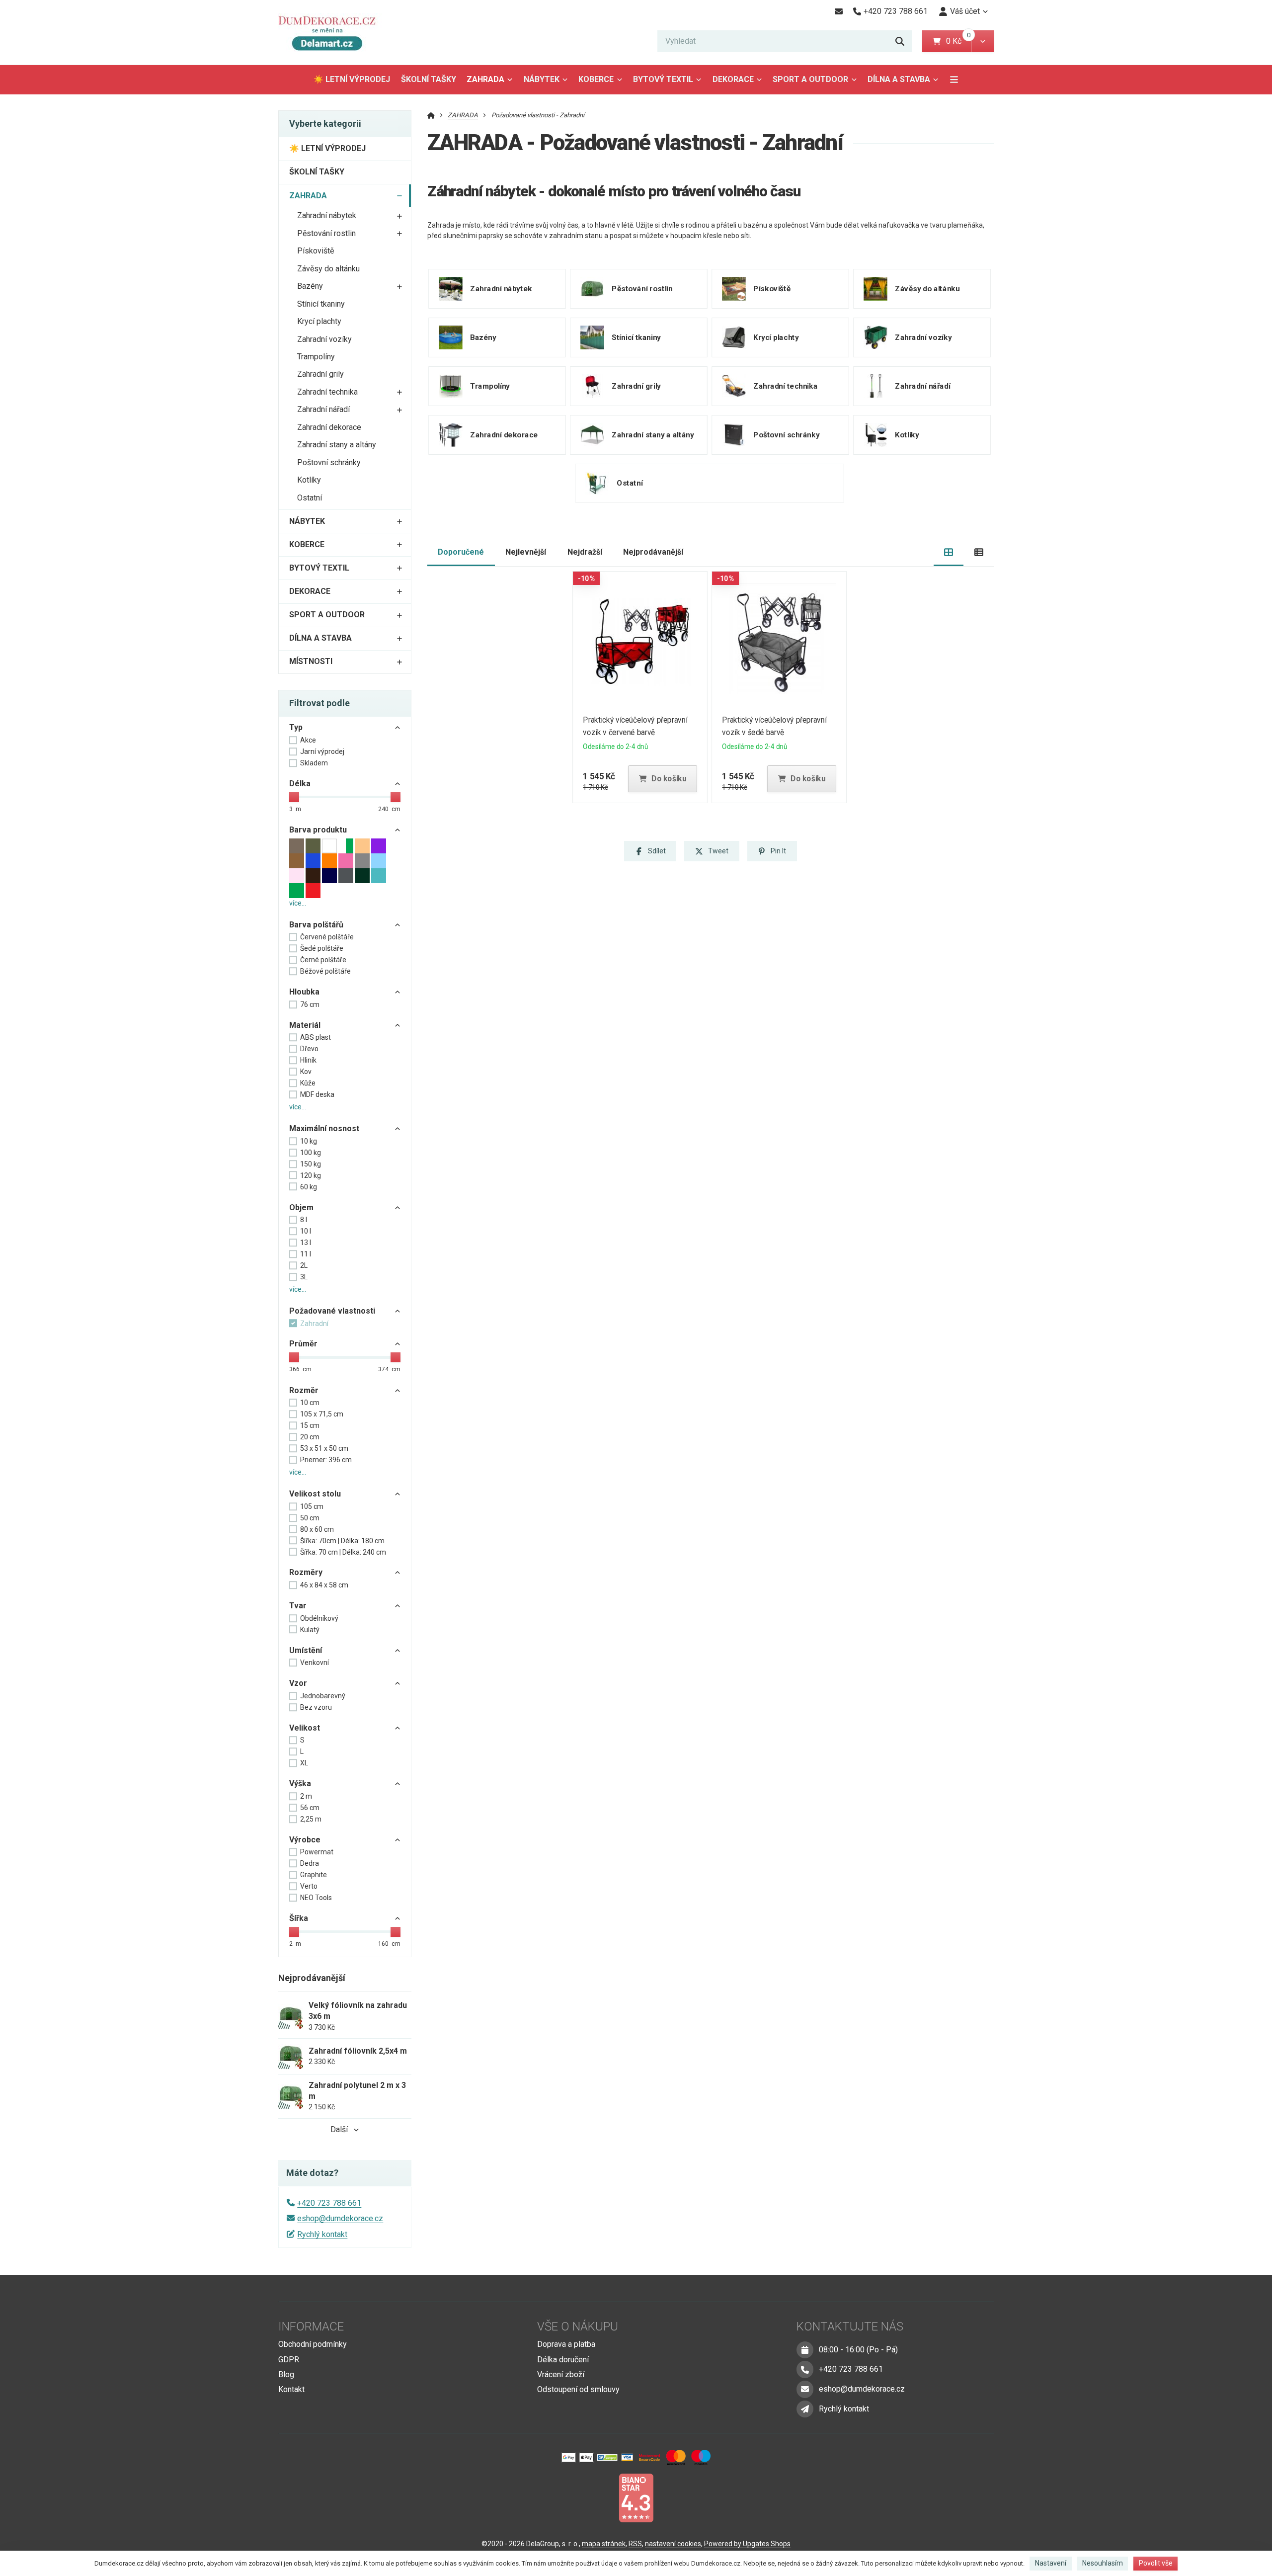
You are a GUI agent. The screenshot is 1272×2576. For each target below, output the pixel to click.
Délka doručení (563, 2360)
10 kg (309, 1141)
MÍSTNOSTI (311, 661)
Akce (308, 740)
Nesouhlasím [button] (1103, 2563)
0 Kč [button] (959, 41)
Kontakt (291, 2389)
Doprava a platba (566, 2344)
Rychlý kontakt (322, 2234)
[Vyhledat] (900, 41)
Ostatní (310, 498)
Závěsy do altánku (328, 269)
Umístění (306, 1650)
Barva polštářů (316, 925)
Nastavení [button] (1051, 2563)
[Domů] (331, 33)
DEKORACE (733, 79)
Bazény (310, 286)
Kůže (308, 1083)
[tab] (949, 552)
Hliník (308, 1060)
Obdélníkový (319, 1618)
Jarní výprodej (322, 751)
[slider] (294, 797)
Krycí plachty (319, 321)
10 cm (310, 1403)
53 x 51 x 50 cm (324, 1448)
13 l (306, 1243)
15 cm (310, 1425)
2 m (306, 1796)
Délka (300, 784)
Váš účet (965, 11)
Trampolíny (316, 357)
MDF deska (317, 1094)
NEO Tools (316, 1898)
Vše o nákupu (578, 2327)
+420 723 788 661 (329, 2203)
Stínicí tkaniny (321, 304)
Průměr (303, 1344)
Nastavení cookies (673, 2544)
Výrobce (305, 1840)
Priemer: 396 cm (326, 1460)
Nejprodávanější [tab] (653, 552)
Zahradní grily (320, 374)
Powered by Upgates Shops (747, 2544)
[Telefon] (805, 2369)
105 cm (312, 1506)
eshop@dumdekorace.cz (340, 2218)
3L (304, 1277)
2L (304, 1265)
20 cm (310, 1437)
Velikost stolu (315, 1494)
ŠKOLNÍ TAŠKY (429, 79)
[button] (983, 41)
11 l (306, 1254)
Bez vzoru (316, 1707)
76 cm (310, 1004)
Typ (296, 727)
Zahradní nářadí (323, 409)
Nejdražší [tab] (585, 552)
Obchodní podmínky (313, 2344)
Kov (306, 1072)
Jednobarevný (323, 1696)
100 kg (311, 1153)
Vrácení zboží (561, 2374)
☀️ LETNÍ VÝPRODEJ (352, 79)
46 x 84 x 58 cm (324, 1585)
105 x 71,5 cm (322, 1414)
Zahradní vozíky (324, 339)
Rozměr (304, 1390)
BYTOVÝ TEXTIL (663, 79)
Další (339, 2129)
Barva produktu (318, 830)
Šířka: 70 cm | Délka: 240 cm (343, 1552)
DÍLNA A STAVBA (899, 79)
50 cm (310, 1518)
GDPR (289, 2360)
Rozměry (306, 1572)
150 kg (311, 1164)
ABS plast (316, 1037)
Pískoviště (316, 251)
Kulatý (310, 1630)
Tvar (298, 1606)
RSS (635, 2544)
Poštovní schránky (329, 462)
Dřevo (309, 1049)
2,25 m (311, 1819)
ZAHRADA (492, 82)
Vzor (298, 1683)
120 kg (311, 1175)
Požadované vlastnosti (332, 1311)
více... (298, 903)
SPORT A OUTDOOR (810, 79)
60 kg (309, 1187)
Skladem (314, 763)
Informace (311, 2327)
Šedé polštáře (322, 948)
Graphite (314, 1875)
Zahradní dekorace (329, 427)
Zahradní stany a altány (337, 445)
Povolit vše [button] (1156, 2563)
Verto (309, 1886)
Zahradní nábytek (327, 215)
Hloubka (304, 992)
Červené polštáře (327, 937)
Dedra (310, 1863)
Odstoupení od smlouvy (578, 2389)
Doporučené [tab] (461, 552)
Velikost (305, 1728)
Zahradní (314, 1324)
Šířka (299, 1918)
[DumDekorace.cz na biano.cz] (636, 2497)
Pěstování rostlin (326, 233)
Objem (301, 1207)
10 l (306, 1231)
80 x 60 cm (317, 1529)
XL (304, 1763)
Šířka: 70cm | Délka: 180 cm (342, 1541)
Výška (300, 1784)
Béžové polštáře (325, 971)
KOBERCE (596, 79)
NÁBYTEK (542, 79)
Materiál (305, 1025)
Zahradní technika (327, 392)
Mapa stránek (604, 2544)
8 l (304, 1220)
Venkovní (315, 1662)
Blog (286, 2374)
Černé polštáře (323, 960)
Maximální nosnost (324, 1128)
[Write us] (805, 2409)
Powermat (317, 1852)
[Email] (838, 11)
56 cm (310, 1808)
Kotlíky (309, 480)
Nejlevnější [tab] (526, 552)
